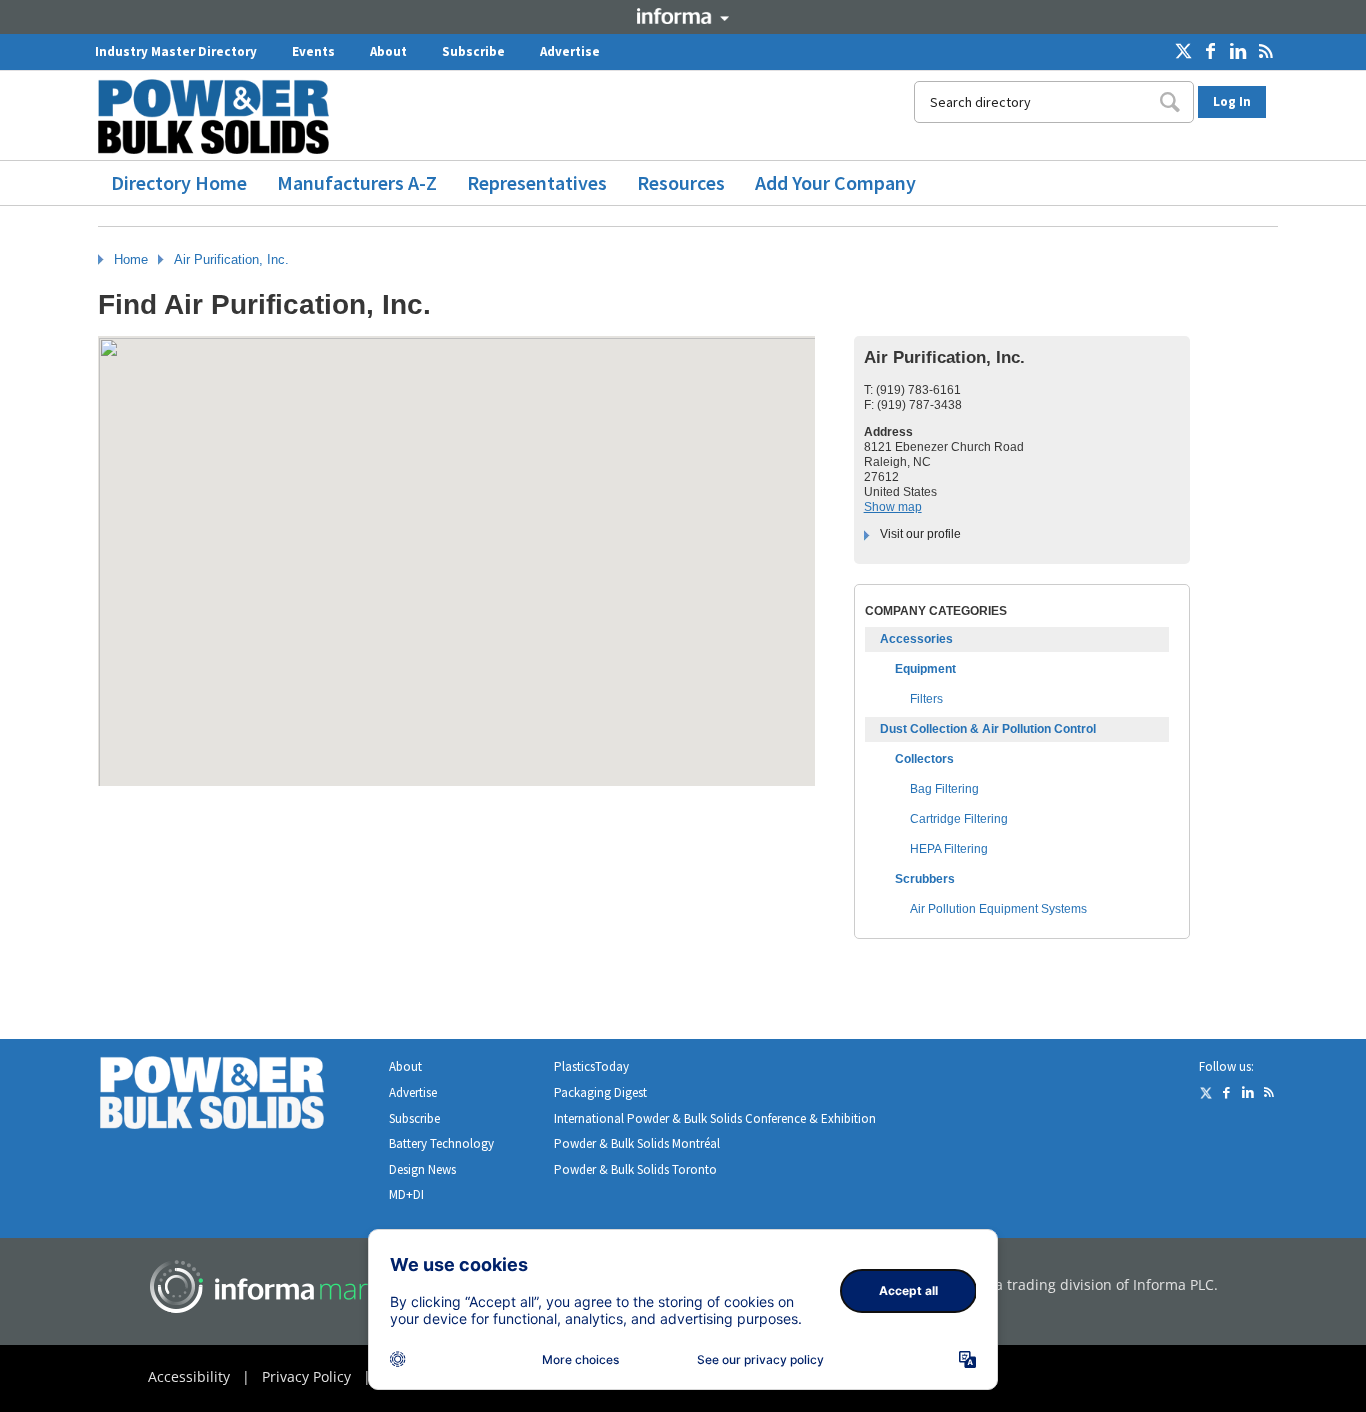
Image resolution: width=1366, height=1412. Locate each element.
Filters (926, 699)
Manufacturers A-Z (357, 182)
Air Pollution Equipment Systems (998, 909)
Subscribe (473, 51)
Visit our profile (920, 534)
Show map (893, 507)
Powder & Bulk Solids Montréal (637, 1143)
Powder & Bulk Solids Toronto (635, 1169)
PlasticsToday (591, 1066)
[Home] (221, 116)
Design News (422, 1169)
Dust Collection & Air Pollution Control (988, 729)
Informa (683, 16)
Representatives (537, 182)
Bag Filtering (944, 789)
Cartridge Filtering (959, 819)
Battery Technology (441, 1143)
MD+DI (406, 1194)
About (388, 51)
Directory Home (179, 182)
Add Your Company (835, 182)
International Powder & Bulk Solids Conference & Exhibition (715, 1118)
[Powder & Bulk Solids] (236, 1096)
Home (131, 259)
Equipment (925, 669)
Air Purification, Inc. (231, 259)
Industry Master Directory (176, 51)
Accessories (916, 639)
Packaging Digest (600, 1092)
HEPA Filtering (949, 849)
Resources (681, 182)
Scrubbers (925, 879)
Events (313, 51)
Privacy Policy (306, 1376)
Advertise (570, 51)
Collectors (924, 759)
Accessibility (189, 1376)
